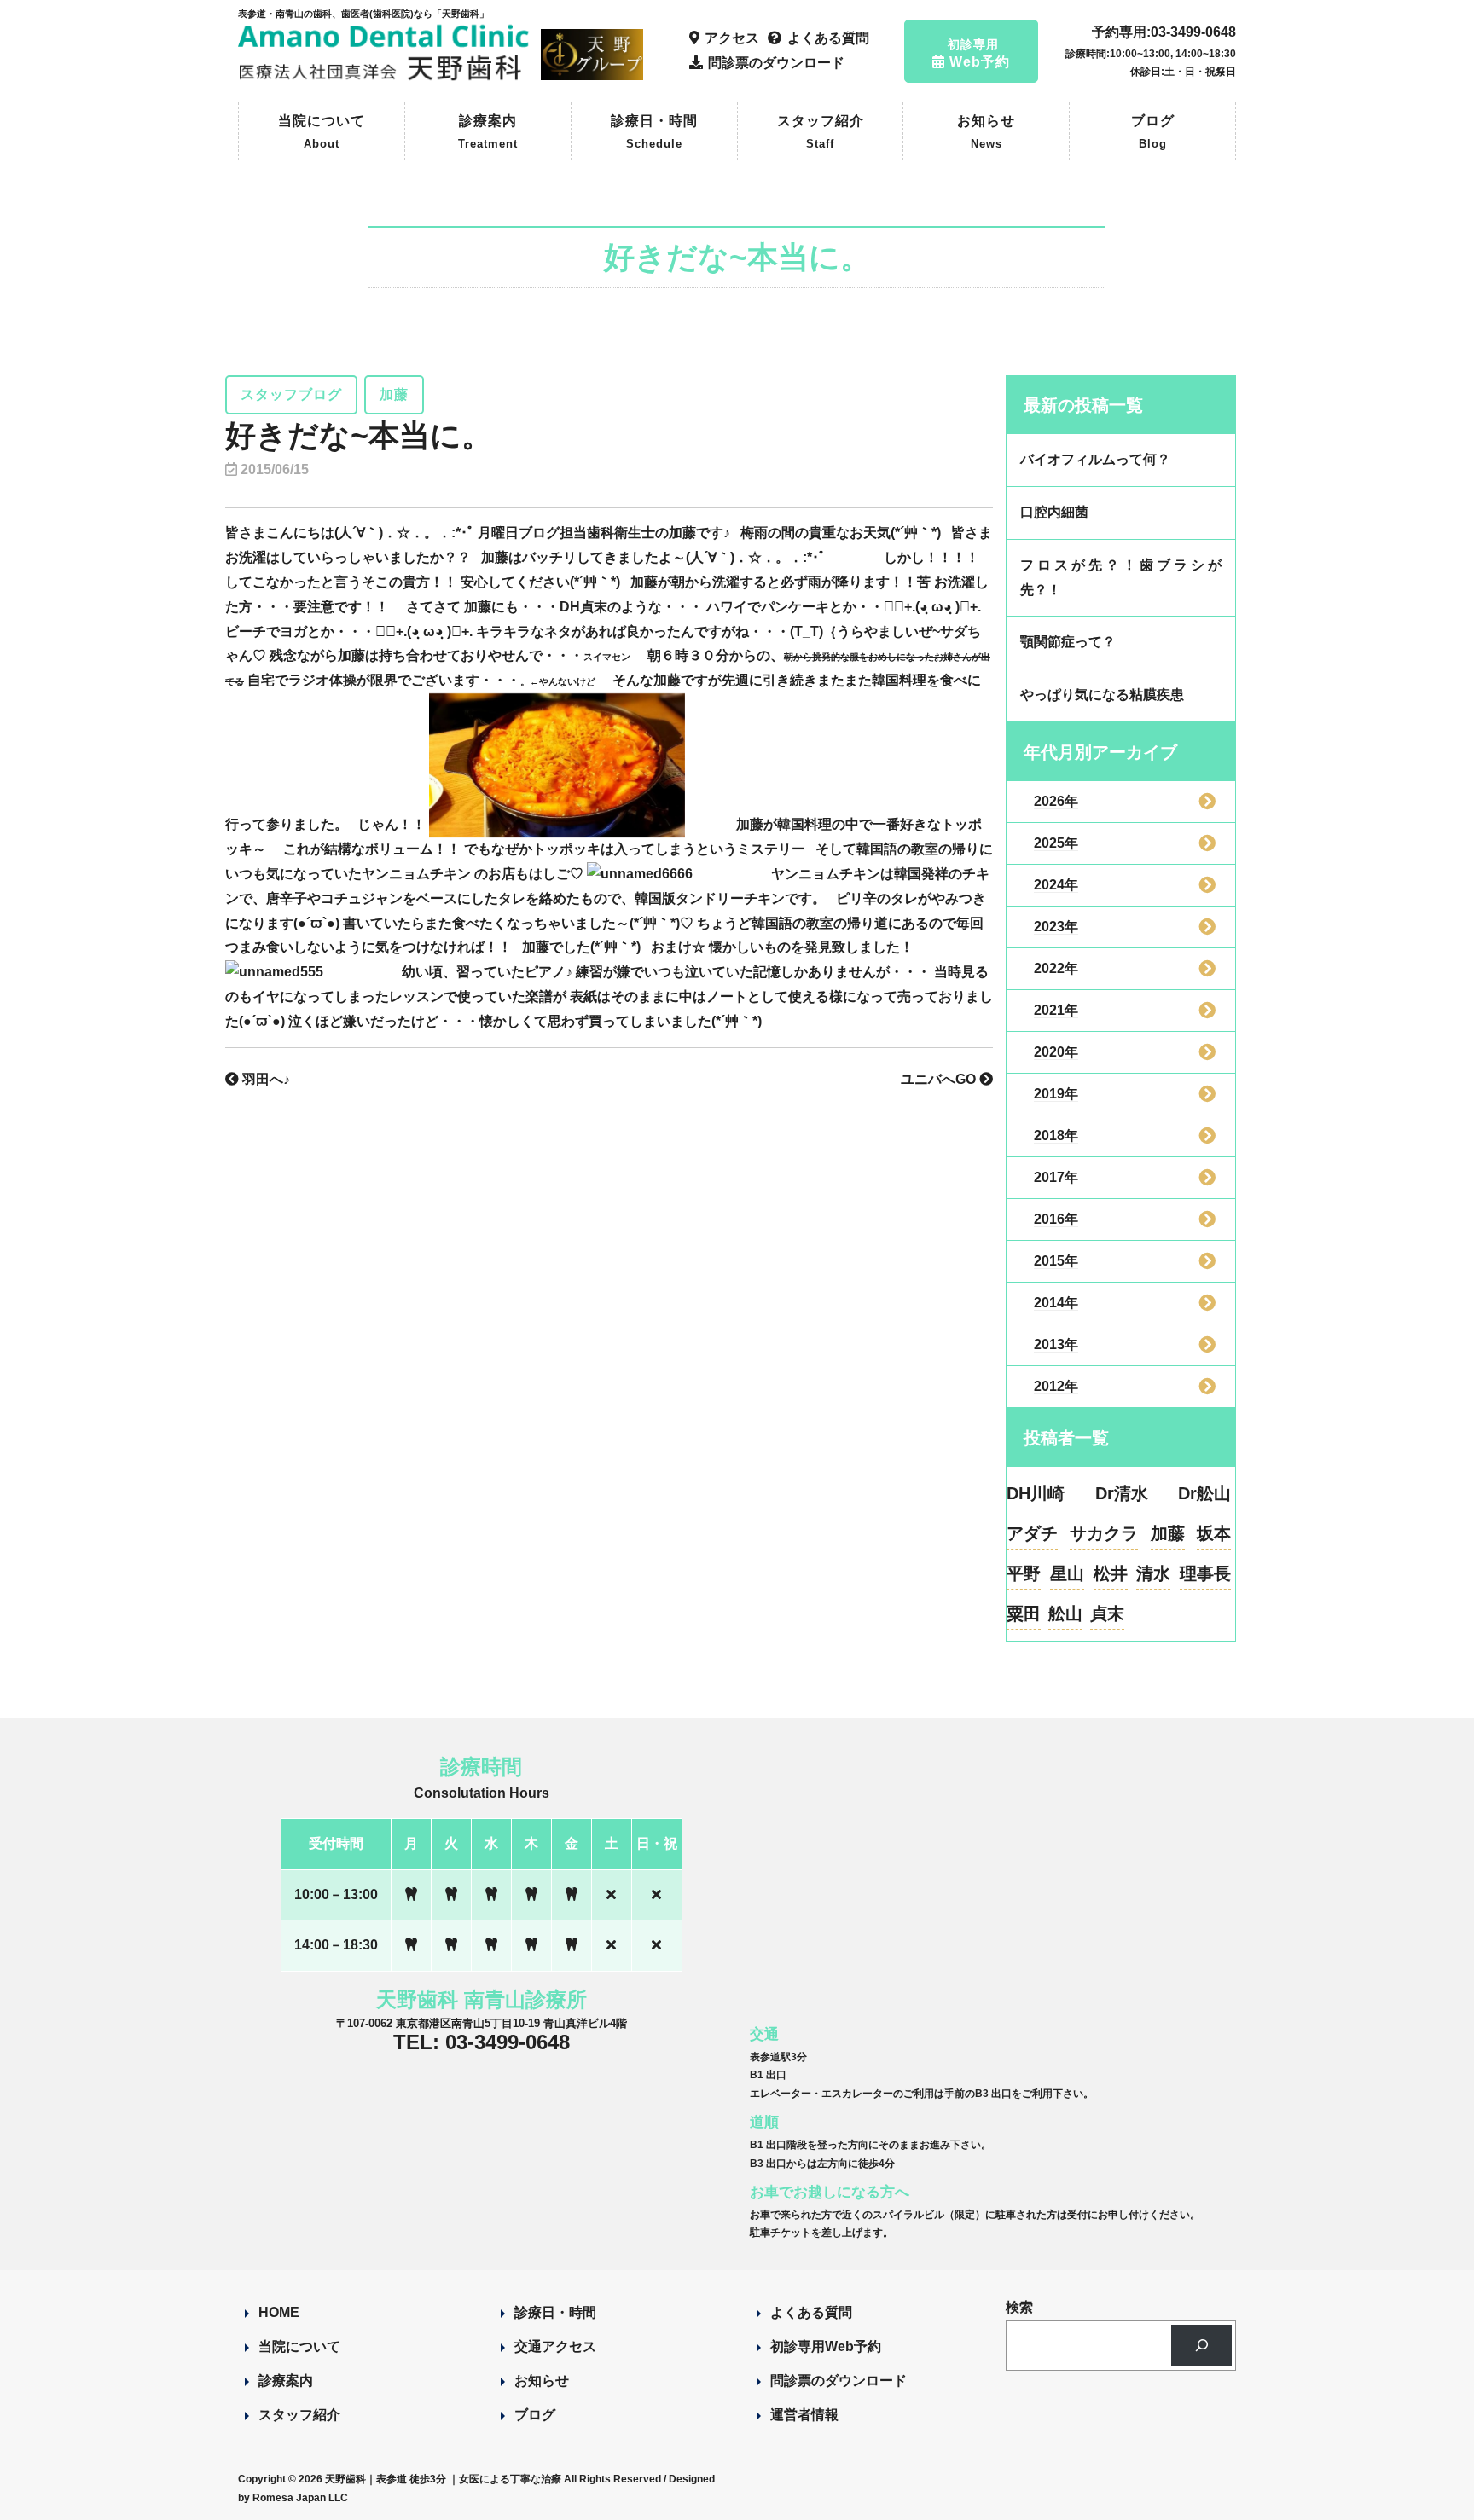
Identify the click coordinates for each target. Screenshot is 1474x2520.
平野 (1024, 1573)
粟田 (1024, 1613)
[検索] (1201, 2346)
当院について (322, 132)
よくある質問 (811, 2312)
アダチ (1032, 1533)
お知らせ (986, 132)
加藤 (1168, 1533)
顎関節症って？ (1068, 642)
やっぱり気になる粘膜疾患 (1102, 695)
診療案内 (488, 132)
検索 (1019, 2307)
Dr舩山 (1204, 1493)
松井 (1111, 1573)
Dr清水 (1122, 1493)
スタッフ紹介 (821, 132)
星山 (1067, 1573)
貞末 (1107, 1613)
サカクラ (1104, 1533)
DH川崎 (1036, 1493)
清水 (1153, 1573)
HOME (279, 2312)
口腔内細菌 (1054, 512)
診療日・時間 (654, 132)
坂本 (1214, 1533)
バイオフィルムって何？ (1095, 459)
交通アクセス (555, 2346)
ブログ (1153, 132)
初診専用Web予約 (826, 2346)
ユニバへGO (940, 1079)
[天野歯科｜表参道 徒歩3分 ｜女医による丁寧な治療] (386, 73)
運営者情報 (804, 2415)
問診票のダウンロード (839, 2381)
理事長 (1205, 1573)
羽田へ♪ (264, 1079)
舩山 (1065, 1613)
